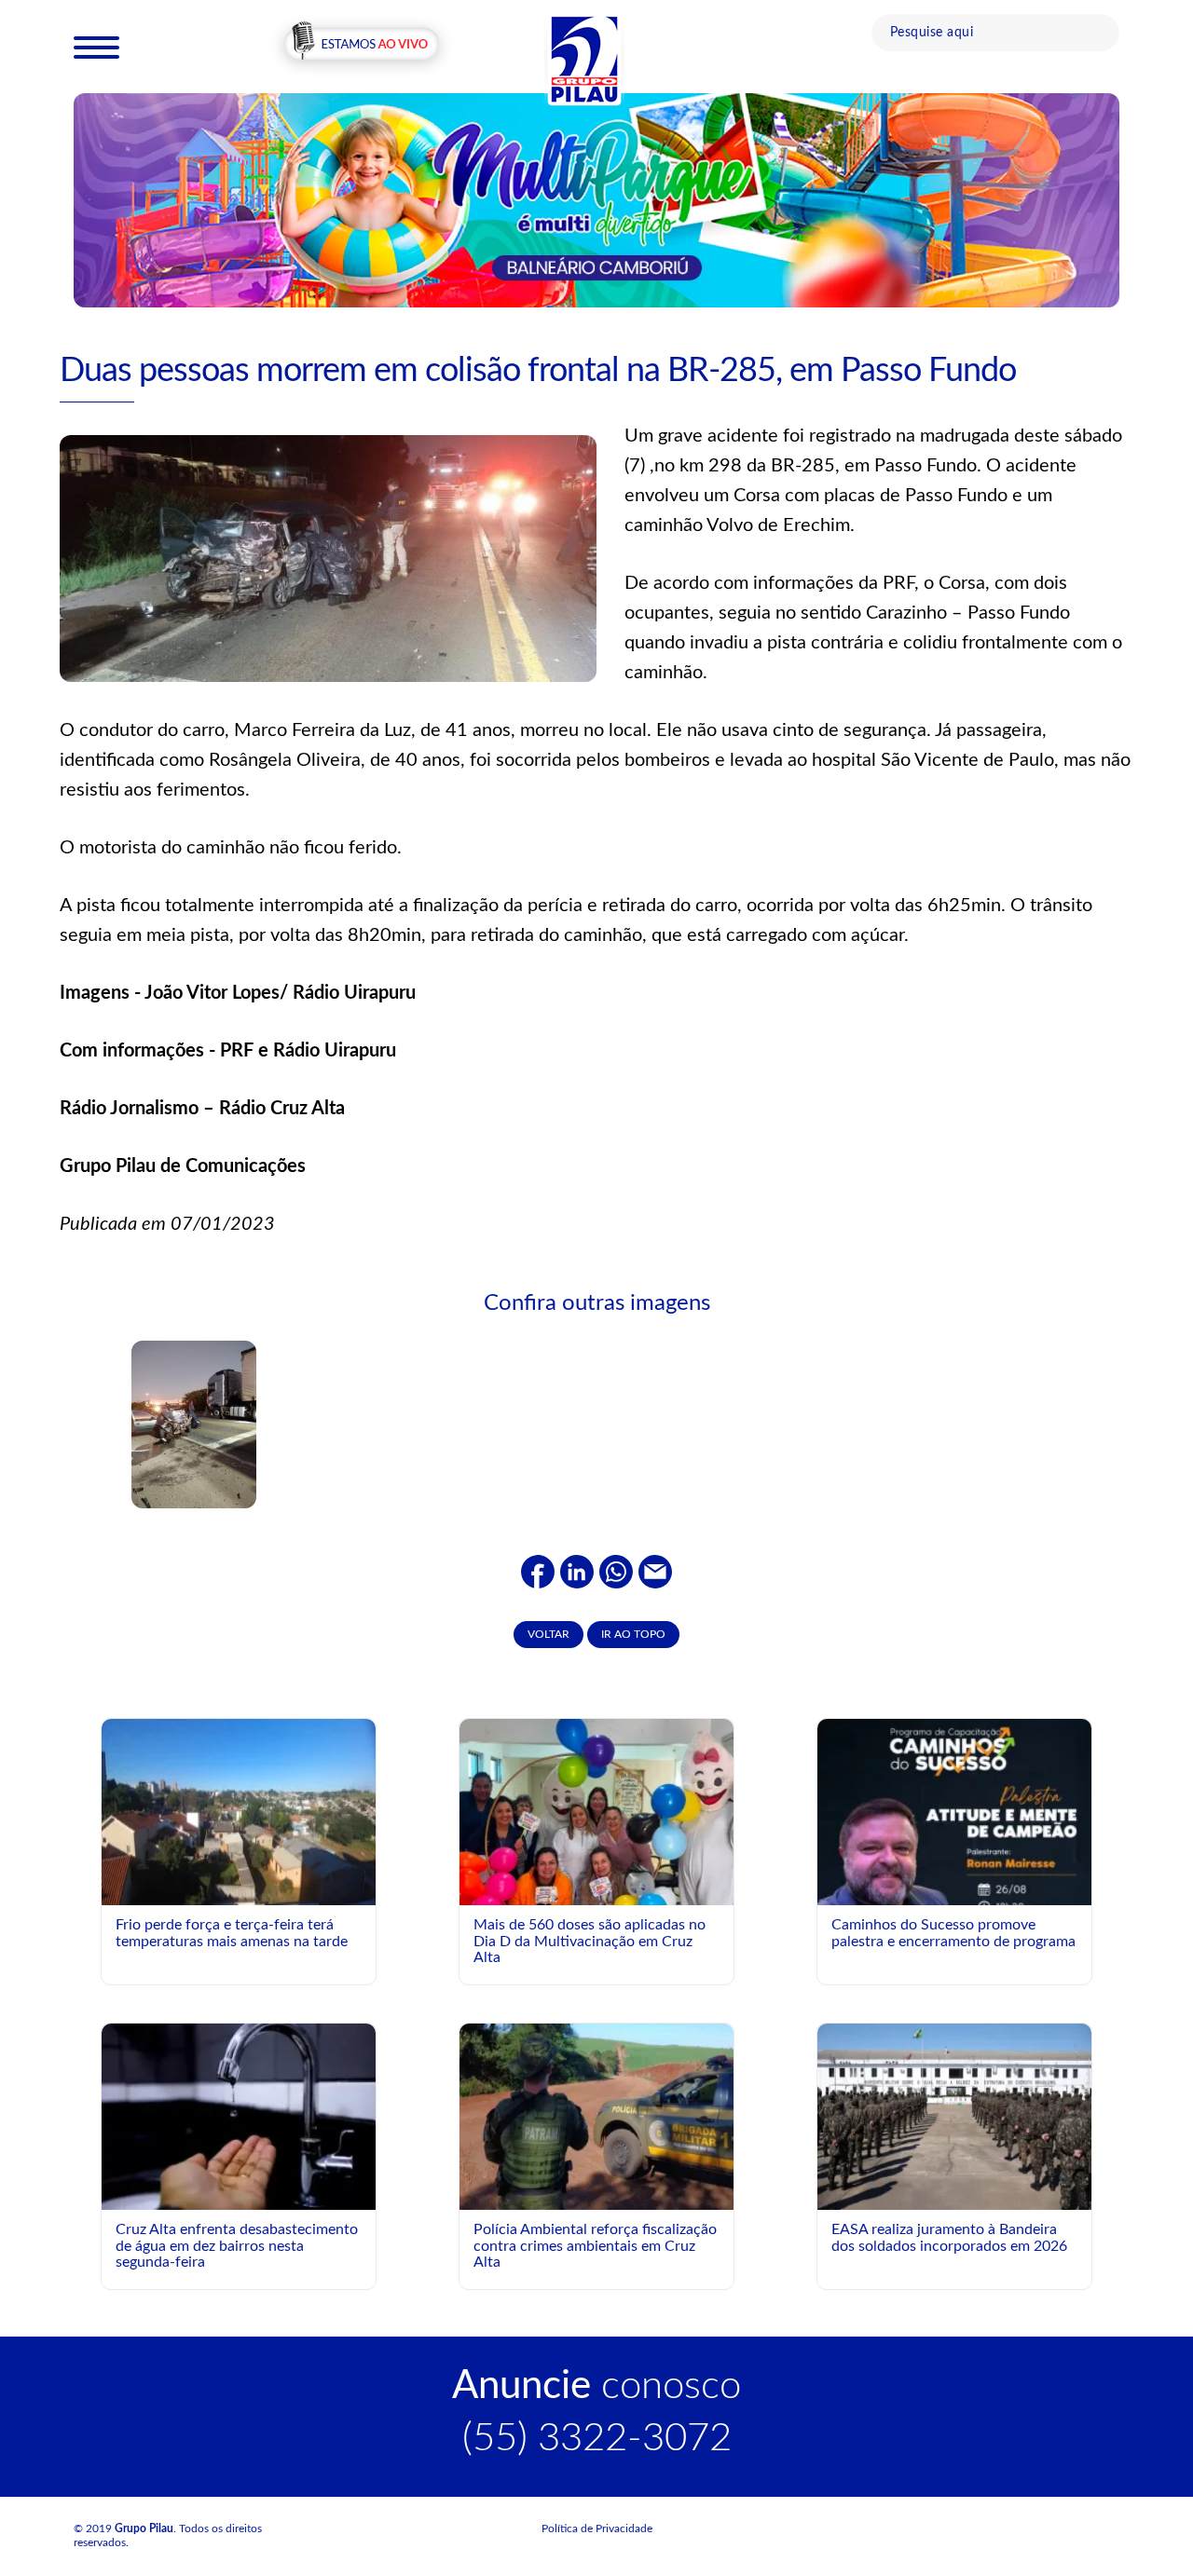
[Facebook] (538, 1571)
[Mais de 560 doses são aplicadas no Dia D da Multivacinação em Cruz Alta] (596, 1861)
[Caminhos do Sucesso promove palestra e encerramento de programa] (954, 1889)
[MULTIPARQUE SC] (596, 199)
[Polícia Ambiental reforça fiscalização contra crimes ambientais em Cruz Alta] (596, 2116)
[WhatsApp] (616, 1571)
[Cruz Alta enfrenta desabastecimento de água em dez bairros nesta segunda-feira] (239, 2116)
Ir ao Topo (633, 1634)
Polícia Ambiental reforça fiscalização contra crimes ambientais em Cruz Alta (595, 2246)
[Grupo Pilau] (584, 59)
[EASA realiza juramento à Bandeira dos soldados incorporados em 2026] (954, 2116)
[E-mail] (655, 1571)
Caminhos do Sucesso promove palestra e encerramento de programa (953, 1933)
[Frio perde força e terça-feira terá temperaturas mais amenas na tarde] (239, 1811)
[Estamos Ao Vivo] (361, 46)
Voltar (549, 1634)
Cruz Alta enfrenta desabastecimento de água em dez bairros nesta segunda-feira (237, 2246)
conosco (596, 2386)
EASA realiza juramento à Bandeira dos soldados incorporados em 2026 (949, 2238)
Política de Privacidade (597, 2528)
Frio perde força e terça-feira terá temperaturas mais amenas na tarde (232, 1933)
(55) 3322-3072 (597, 2438)
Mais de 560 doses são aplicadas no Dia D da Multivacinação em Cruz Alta (590, 1941)
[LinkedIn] (577, 1571)
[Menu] (96, 47)
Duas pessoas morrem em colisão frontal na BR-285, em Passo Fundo (538, 371)
